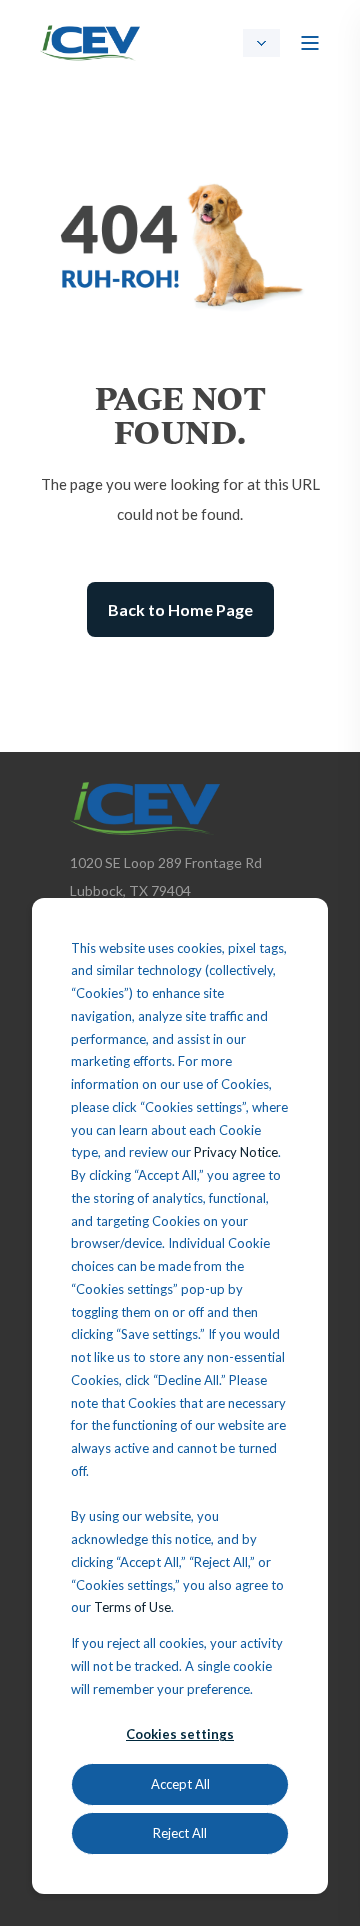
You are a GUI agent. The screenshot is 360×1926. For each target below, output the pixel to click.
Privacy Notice (236, 1152)
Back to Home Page (180, 609)
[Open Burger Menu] (310, 43)
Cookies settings (180, 1734)
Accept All (180, 1784)
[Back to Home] (90, 40)
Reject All (180, 1833)
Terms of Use (132, 1607)
